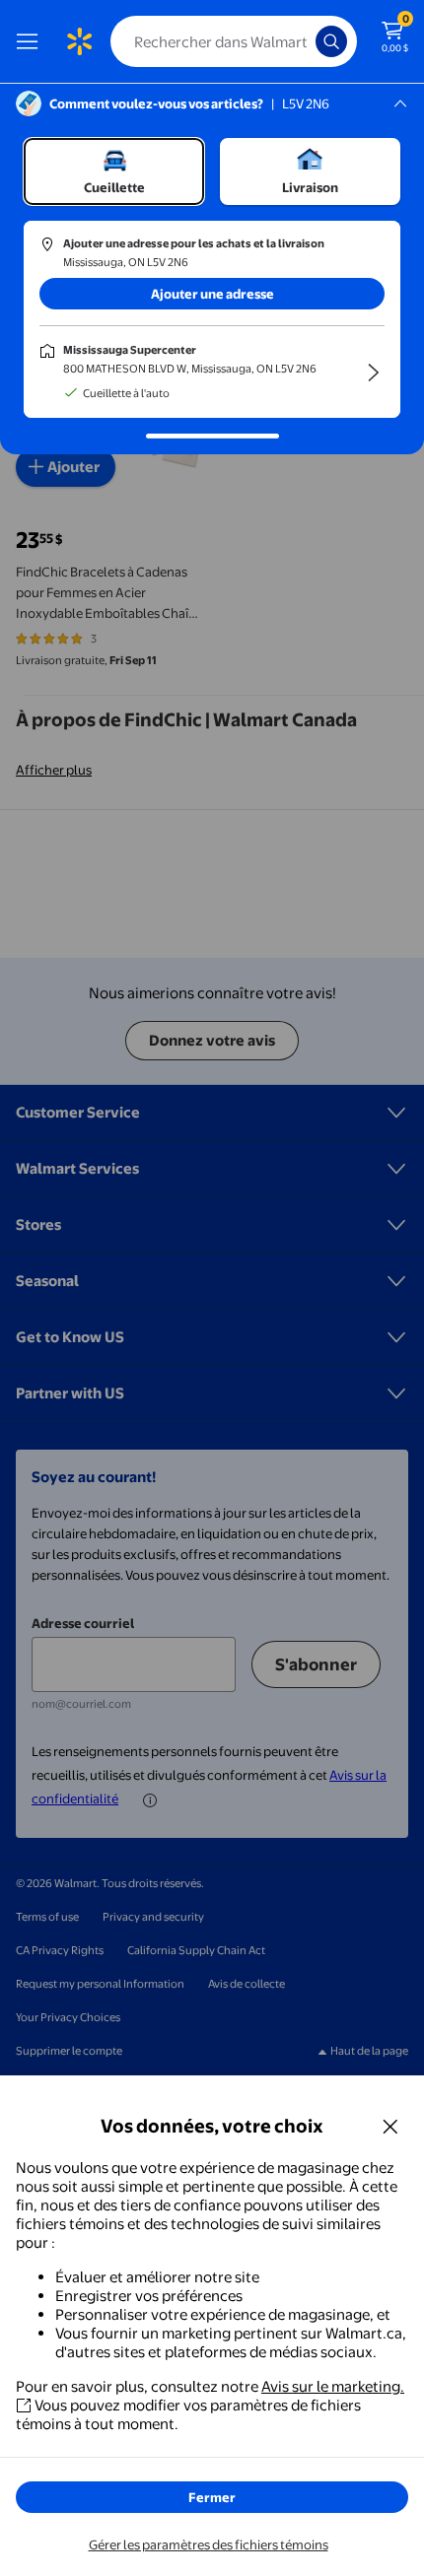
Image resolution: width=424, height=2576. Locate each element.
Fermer (212, 2497)
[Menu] (32, 41)
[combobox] (234, 41)
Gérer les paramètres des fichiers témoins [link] (209, 2544)
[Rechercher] (331, 41)
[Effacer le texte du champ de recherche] (306, 41)
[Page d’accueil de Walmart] (79, 41)
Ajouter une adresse (212, 294)
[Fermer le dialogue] (390, 2126)
